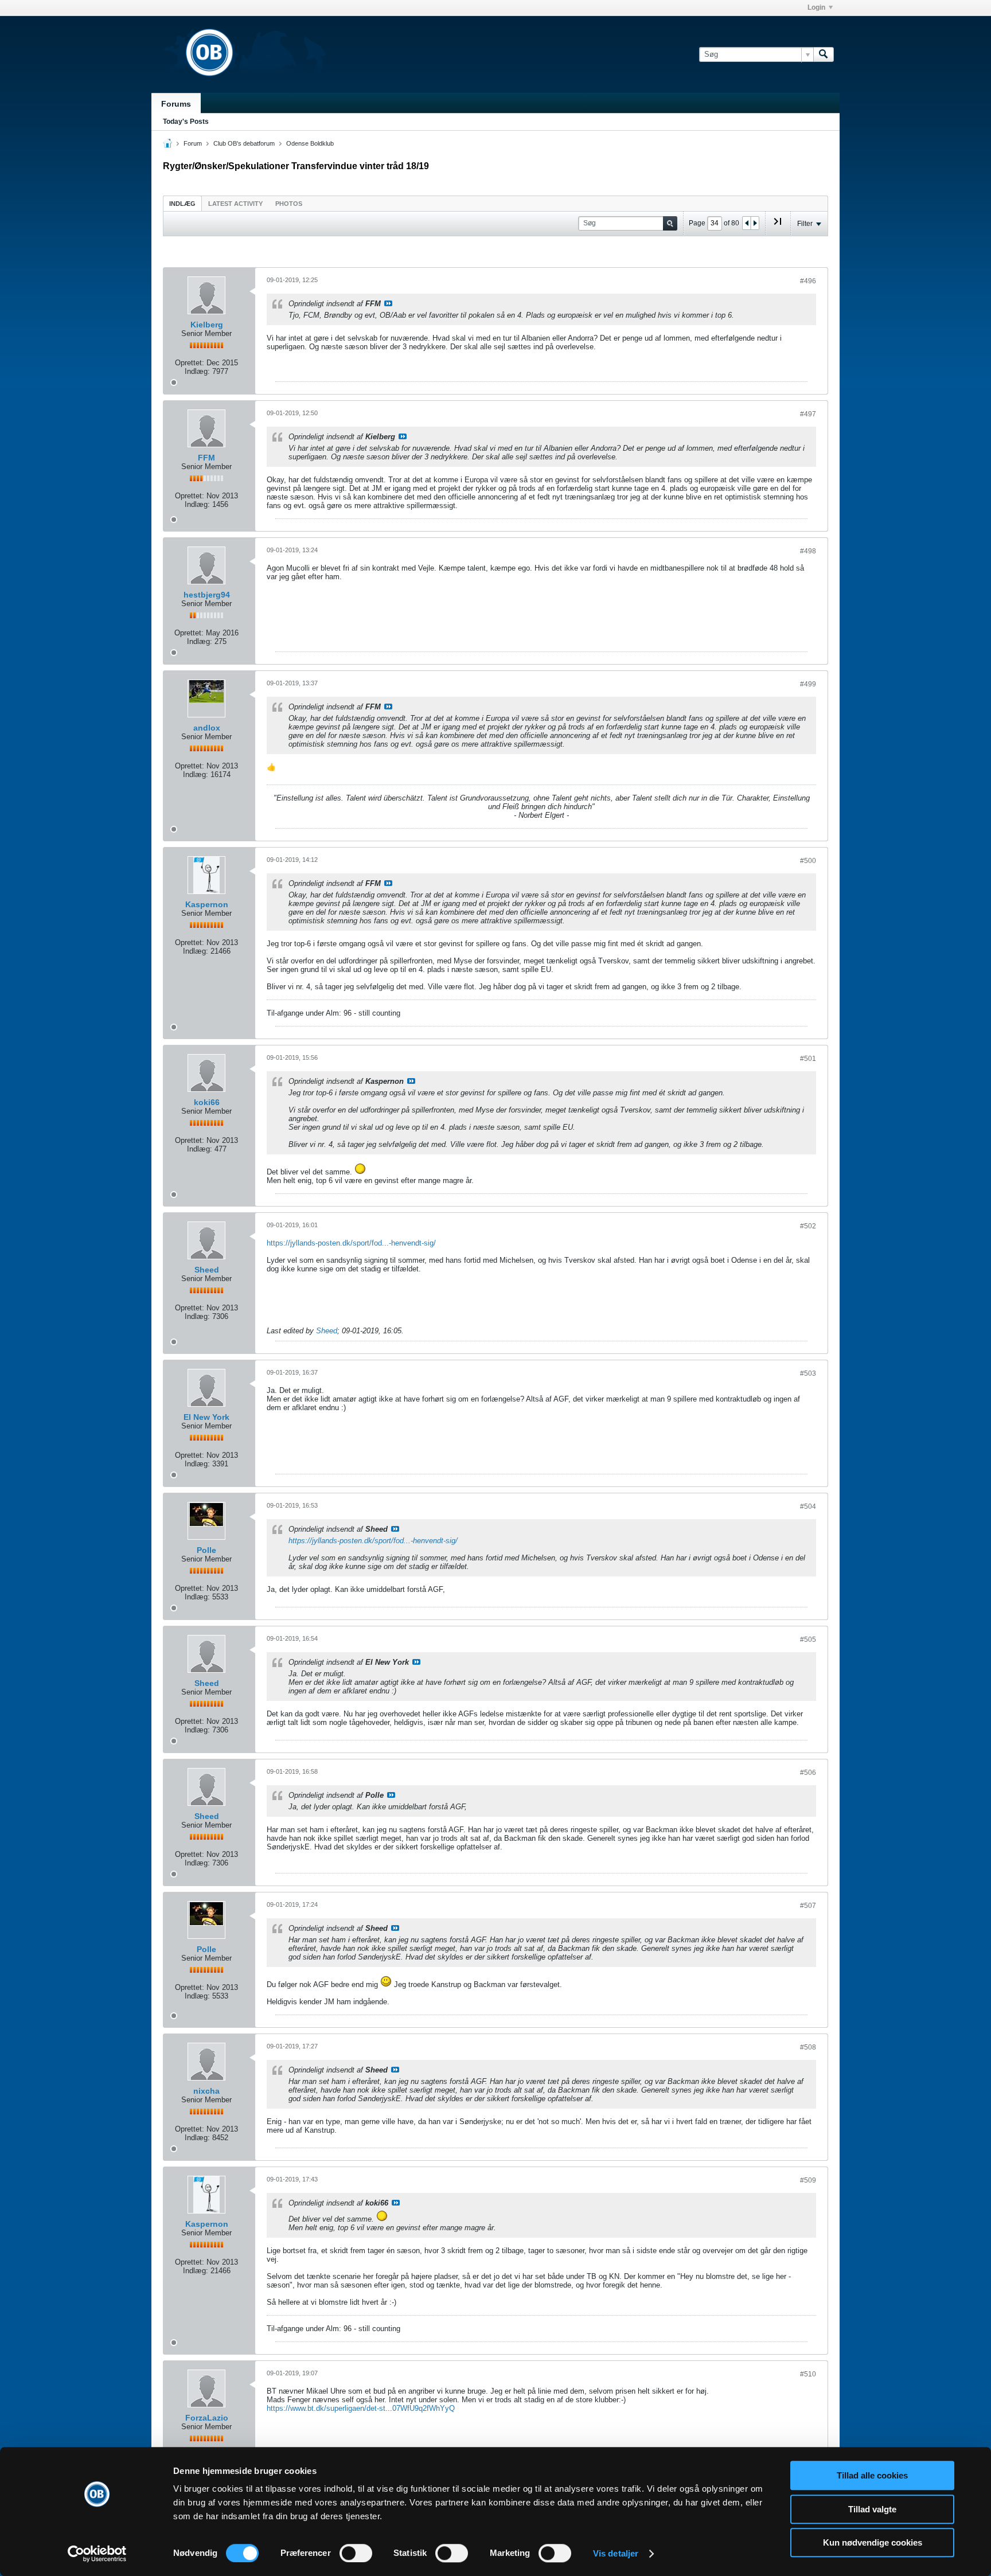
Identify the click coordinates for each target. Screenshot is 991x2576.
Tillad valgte (872, 2509)
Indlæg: (197, 371)
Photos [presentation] (289, 204)
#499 (808, 684)
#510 (808, 2374)
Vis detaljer (616, 2553)
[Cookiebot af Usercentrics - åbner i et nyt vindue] (97, 2554)
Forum (193, 143)
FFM (206, 458)
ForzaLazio (207, 2418)
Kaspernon (207, 904)
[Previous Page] (747, 223)
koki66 (207, 1102)
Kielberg (207, 325)
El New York (206, 1417)
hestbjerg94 (207, 595)
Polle (206, 1550)
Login (816, 7)
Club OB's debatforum (244, 143)
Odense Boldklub (310, 143)
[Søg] (824, 54)
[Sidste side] (778, 226)
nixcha (206, 2091)
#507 (808, 1906)
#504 (808, 1506)
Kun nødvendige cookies (873, 2542)
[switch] (356, 2553)
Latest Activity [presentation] (235, 204)
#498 (808, 551)
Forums (176, 104)
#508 (808, 2047)
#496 (808, 281)
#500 (808, 861)
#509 (808, 2180)
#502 (808, 1226)
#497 (808, 414)
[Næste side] (755, 223)
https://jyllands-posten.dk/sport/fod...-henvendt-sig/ (351, 1243)
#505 (808, 1640)
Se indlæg (388, 303)
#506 (808, 1773)
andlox (207, 728)
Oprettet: (190, 363)
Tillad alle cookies (872, 2475)
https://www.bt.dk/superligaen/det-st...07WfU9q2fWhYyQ (361, 2408)
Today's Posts (186, 122)
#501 (808, 1059)
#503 (808, 1373)
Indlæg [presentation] (182, 204)
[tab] (182, 203)
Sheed (207, 1270)
